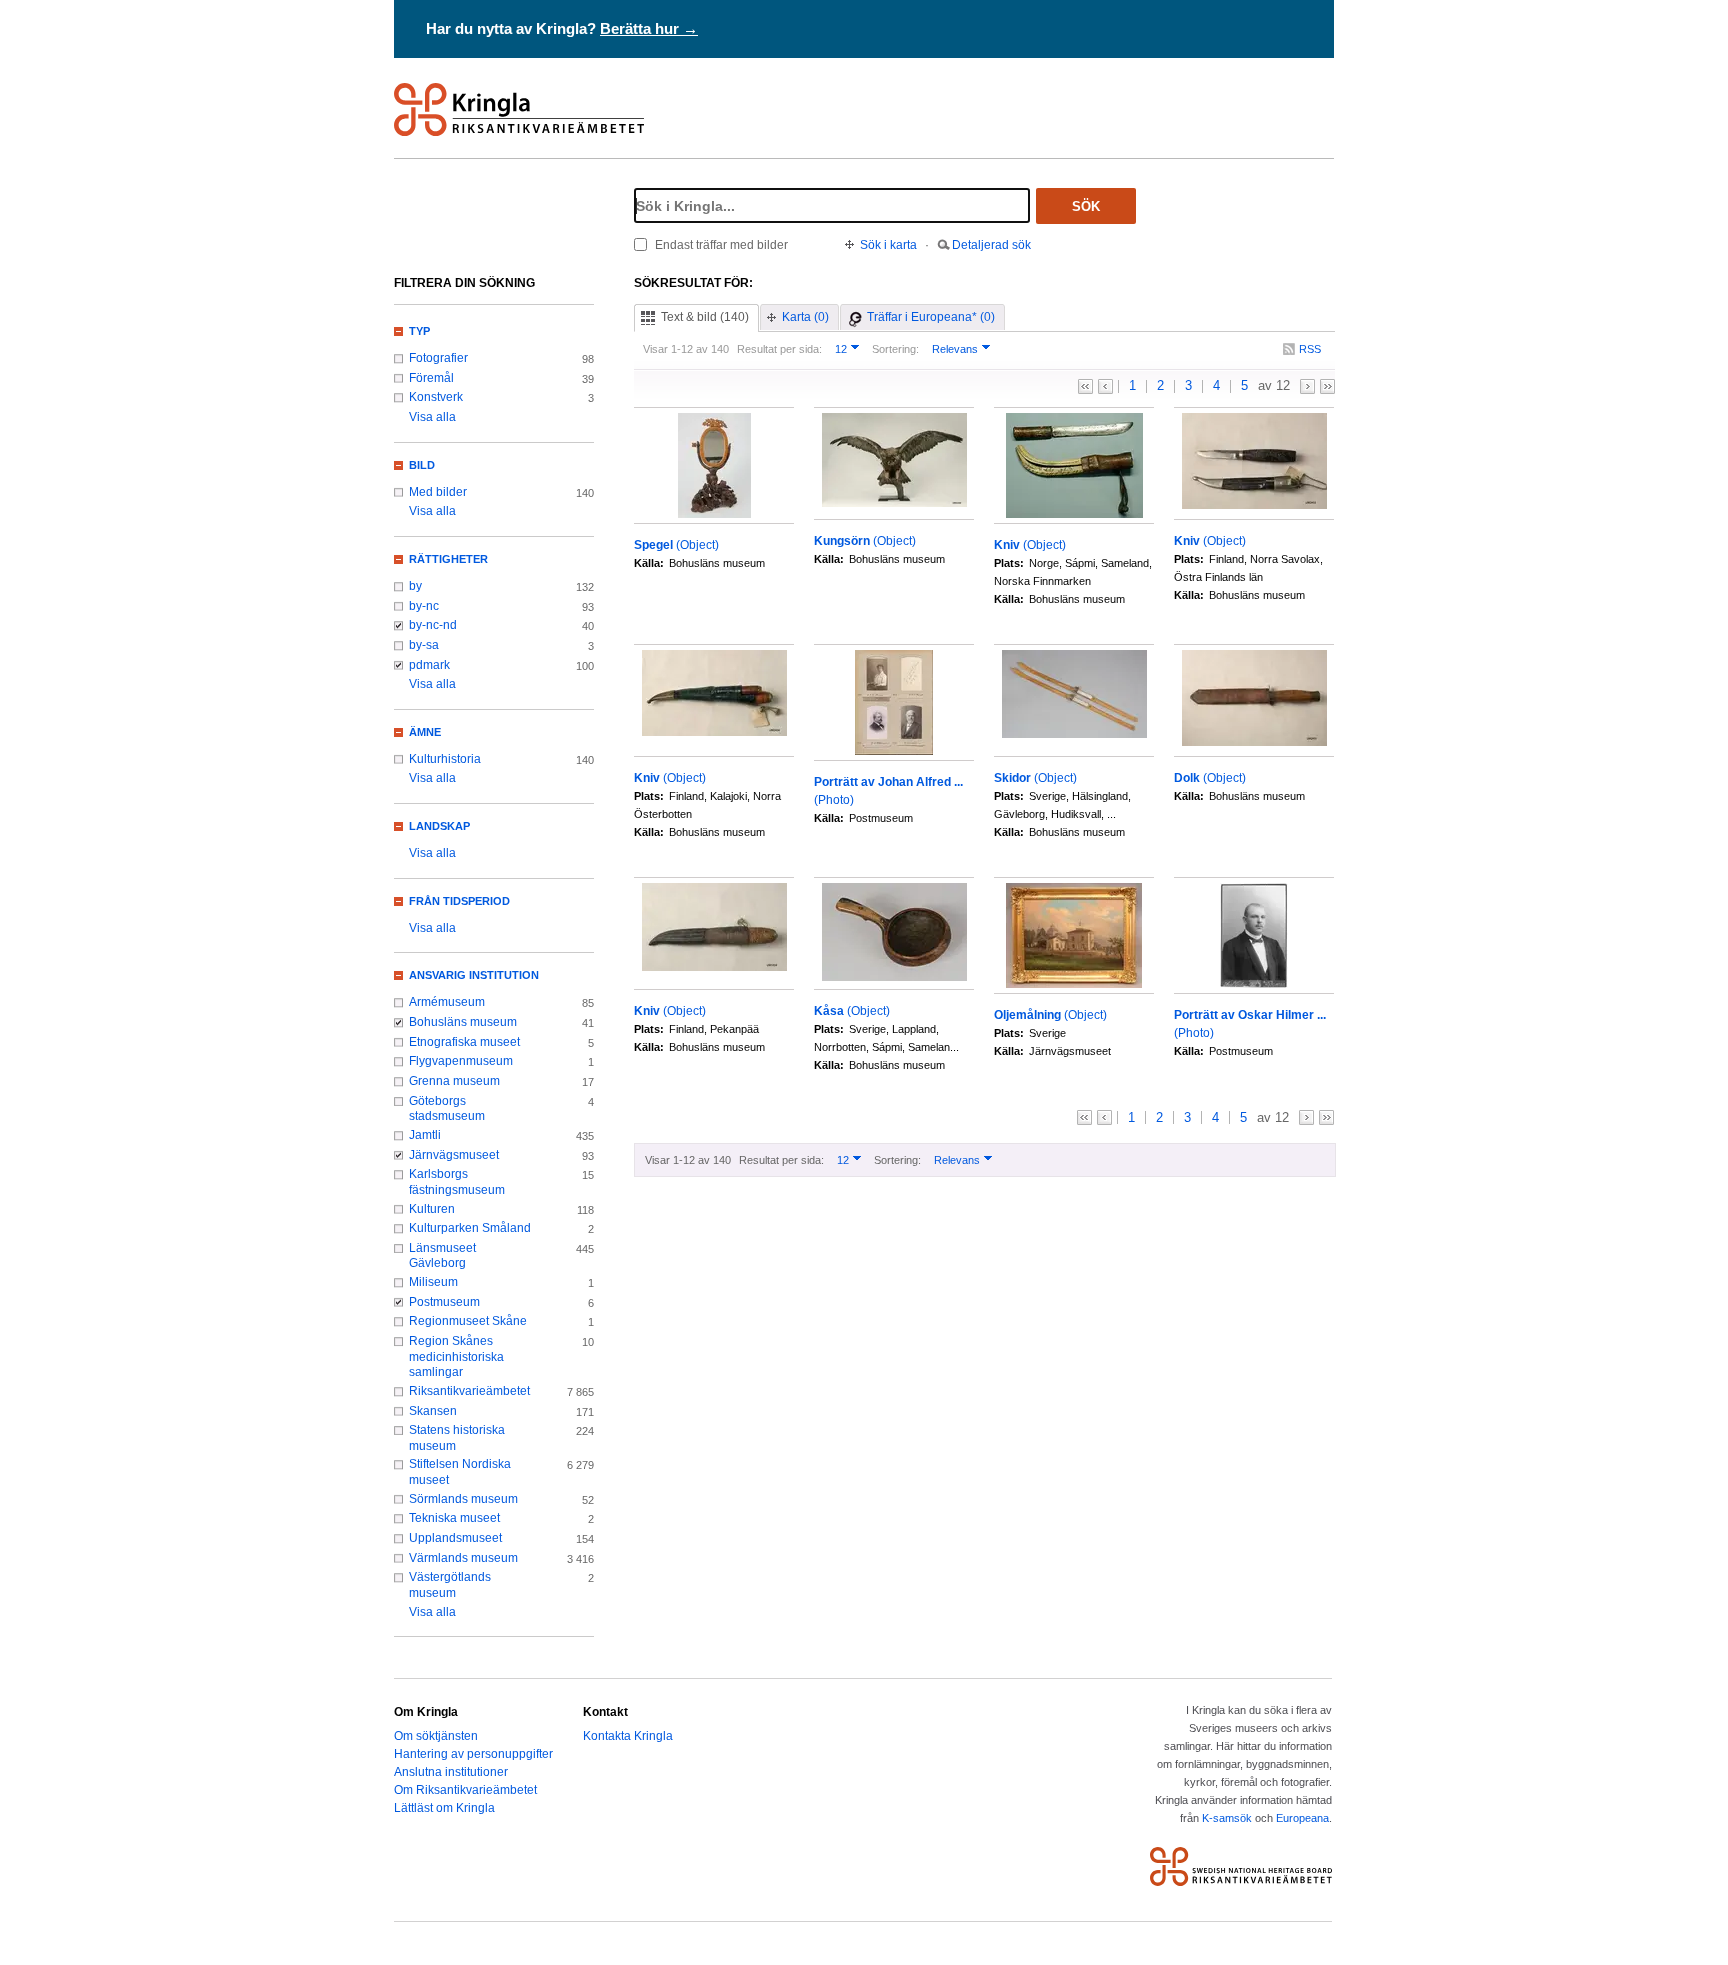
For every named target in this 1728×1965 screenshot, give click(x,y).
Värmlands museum (463, 1558)
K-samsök (1227, 1818)
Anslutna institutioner (451, 1772)
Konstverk (436, 397)
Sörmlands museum (463, 1499)
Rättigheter (448, 559)
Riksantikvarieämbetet (469, 1391)
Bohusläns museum (463, 1022)
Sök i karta (888, 245)
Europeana (1302, 1818)
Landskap (439, 826)
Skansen (433, 1411)
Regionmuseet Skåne (468, 1321)
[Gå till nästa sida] (1307, 386)
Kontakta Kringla (628, 1736)
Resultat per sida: (779, 349)
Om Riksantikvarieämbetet (465, 1790)
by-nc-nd (433, 625)
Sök (1086, 206)
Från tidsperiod (459, 901)
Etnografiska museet (464, 1042)
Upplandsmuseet (455, 1538)
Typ (419, 331)
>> (1327, 386)
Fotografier (438, 358)
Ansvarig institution (474, 975)
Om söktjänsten (436, 1736)
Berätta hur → (649, 28)
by (415, 586)
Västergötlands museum (450, 1585)
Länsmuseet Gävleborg (442, 1256)
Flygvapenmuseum (461, 1061)
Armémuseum (447, 1002)
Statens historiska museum (457, 1438)
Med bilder (438, 492)
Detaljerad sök (991, 245)
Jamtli (425, 1135)
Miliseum (433, 1282)
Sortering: (895, 349)
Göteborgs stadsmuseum (447, 1109)
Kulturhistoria (445, 759)
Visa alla (432, 417)
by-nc (424, 606)
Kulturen (432, 1209)
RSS (1310, 349)
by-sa (424, 645)
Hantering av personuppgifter (473, 1754)
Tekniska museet (454, 1518)
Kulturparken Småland (470, 1228)
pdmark (429, 665)
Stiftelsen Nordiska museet (460, 1472)
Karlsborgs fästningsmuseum (457, 1182)
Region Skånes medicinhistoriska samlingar (456, 1356)
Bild (422, 465)
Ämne (425, 732)
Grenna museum (454, 1081)
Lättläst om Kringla (444, 1808)
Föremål (431, 378)
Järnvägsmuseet (454, 1155)
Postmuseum (444, 1302)
